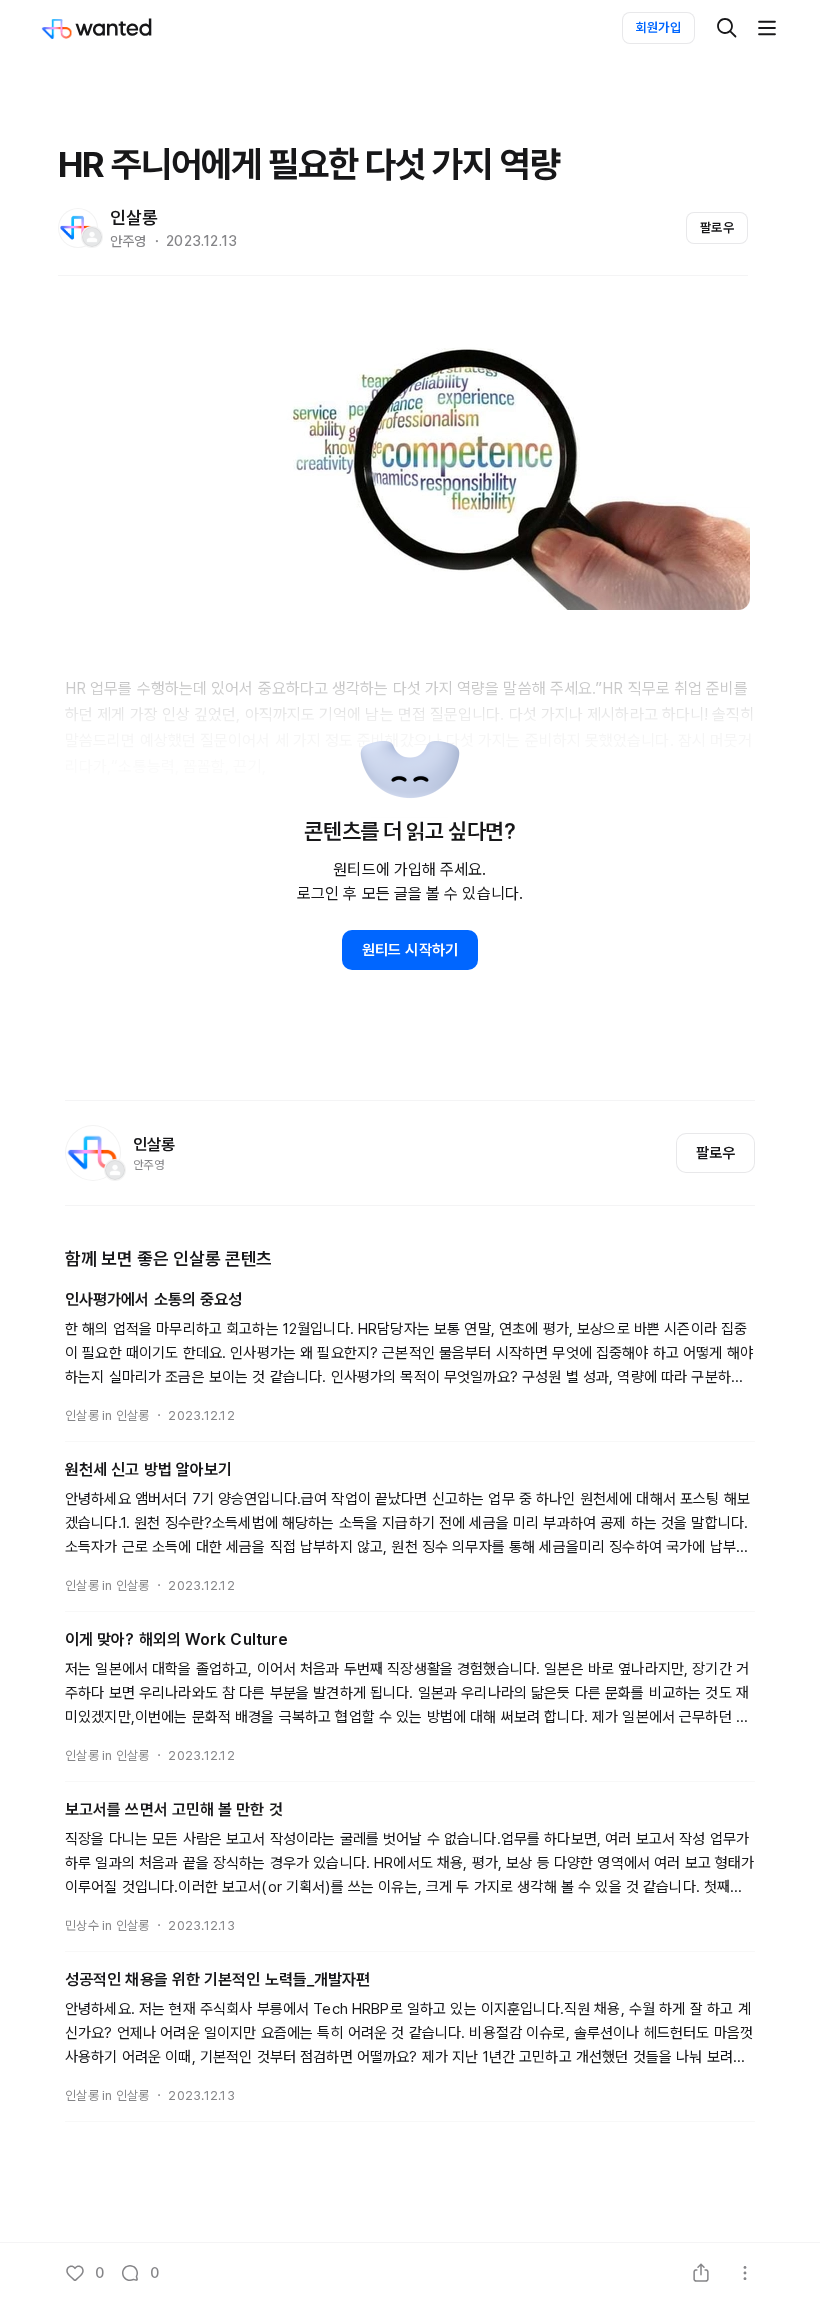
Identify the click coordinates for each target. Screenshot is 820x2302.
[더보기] (767, 28)
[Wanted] (117, 28)
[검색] (727, 28)
